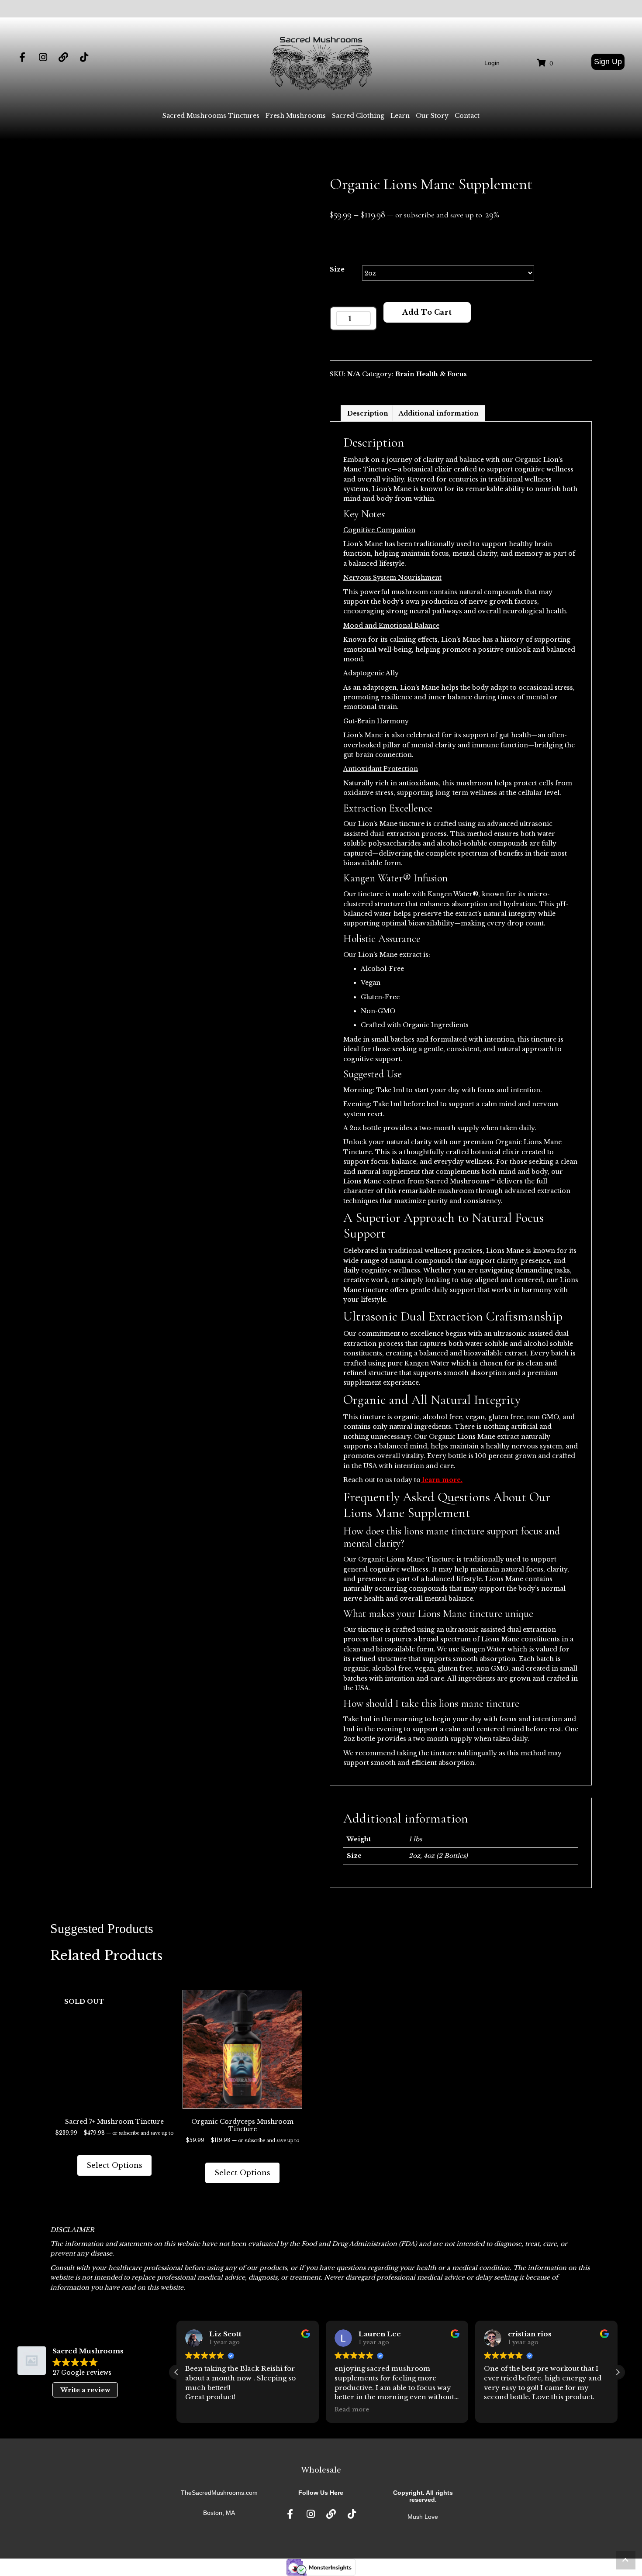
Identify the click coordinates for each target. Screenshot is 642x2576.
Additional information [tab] (439, 413)
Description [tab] (368, 413)
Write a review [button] (85, 2390)
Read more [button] (352, 2409)
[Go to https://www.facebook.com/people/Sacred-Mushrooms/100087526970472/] (22, 58)
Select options (114, 2165)
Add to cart (427, 312)
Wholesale (321, 2470)
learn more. (442, 1480)
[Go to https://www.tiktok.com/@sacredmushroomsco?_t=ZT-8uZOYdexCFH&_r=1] (84, 58)
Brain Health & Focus (431, 374)
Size (337, 269)
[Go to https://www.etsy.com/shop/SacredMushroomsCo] (63, 58)
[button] (608, 62)
